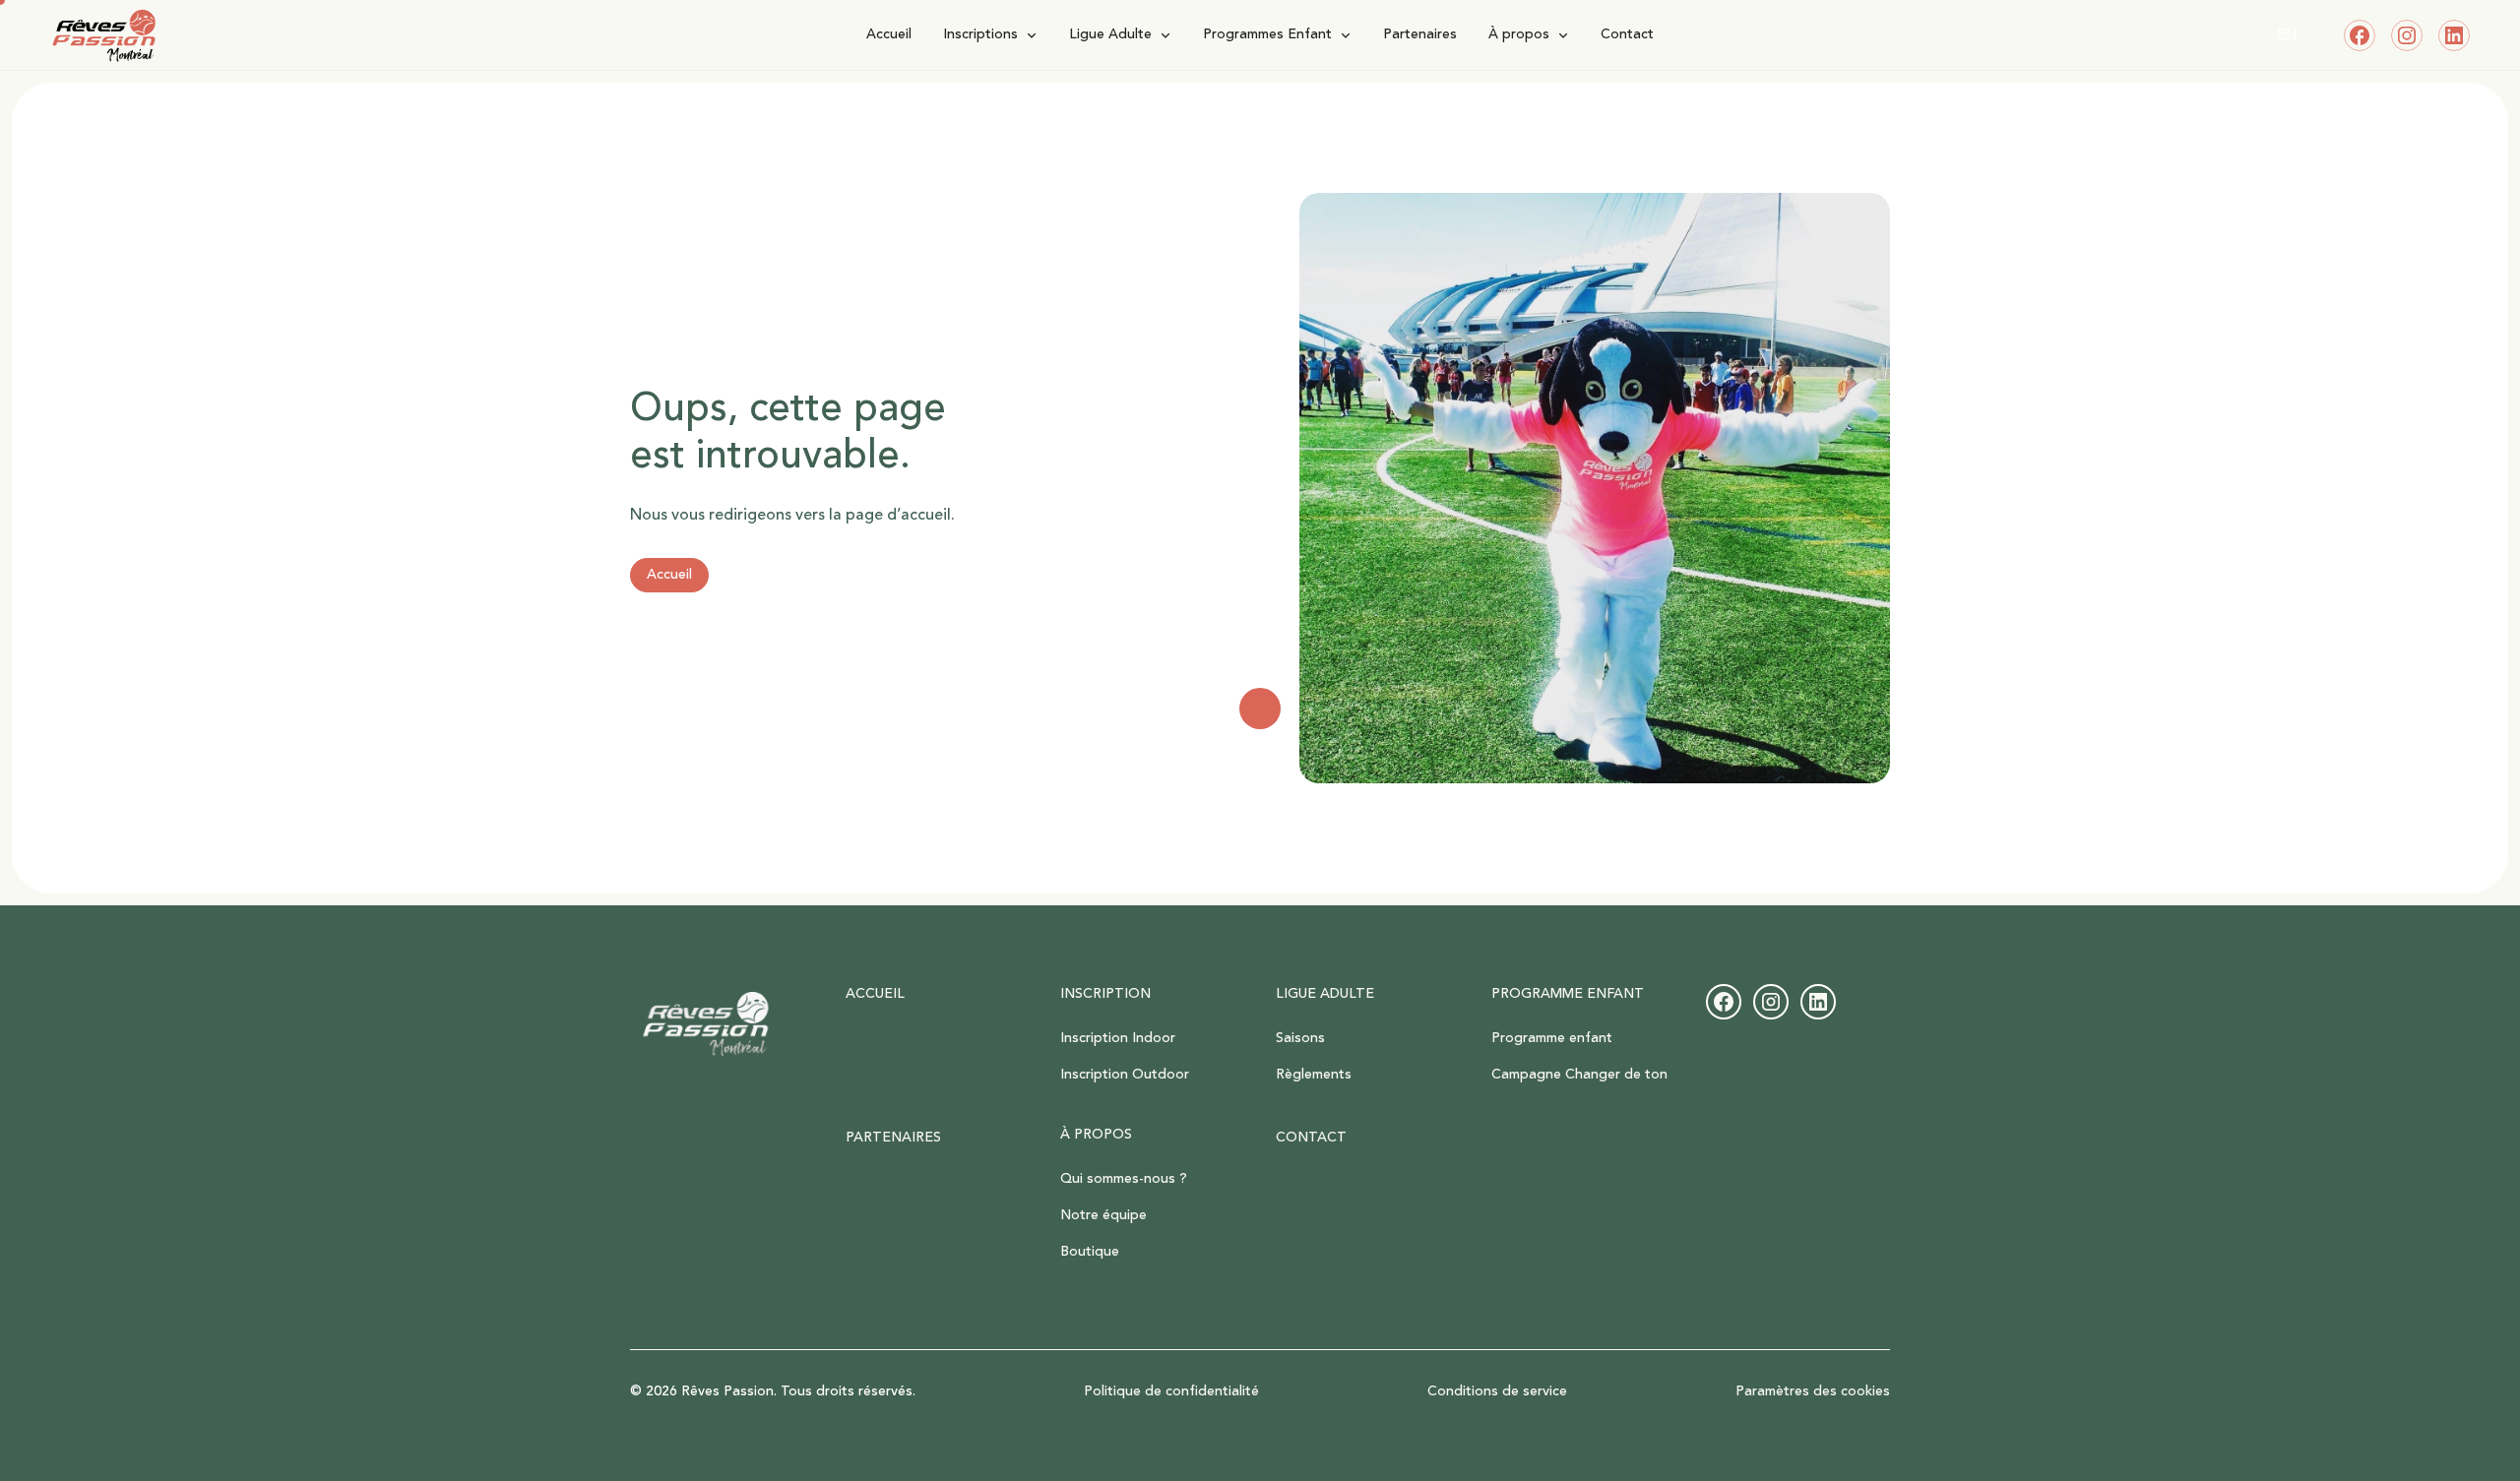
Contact (1627, 34)
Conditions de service (1497, 1392)
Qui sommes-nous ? (1124, 1179)
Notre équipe (1103, 1215)
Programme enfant (1552, 1038)
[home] (306, 35)
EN (2287, 34)
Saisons (1300, 1038)
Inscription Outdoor (1125, 1075)
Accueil (889, 34)
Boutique (1090, 1252)
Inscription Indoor (1118, 1038)
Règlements (1314, 1075)
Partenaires (1420, 34)
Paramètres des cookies (1813, 1392)
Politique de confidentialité (1171, 1392)
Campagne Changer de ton (1579, 1075)
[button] (990, 35)
